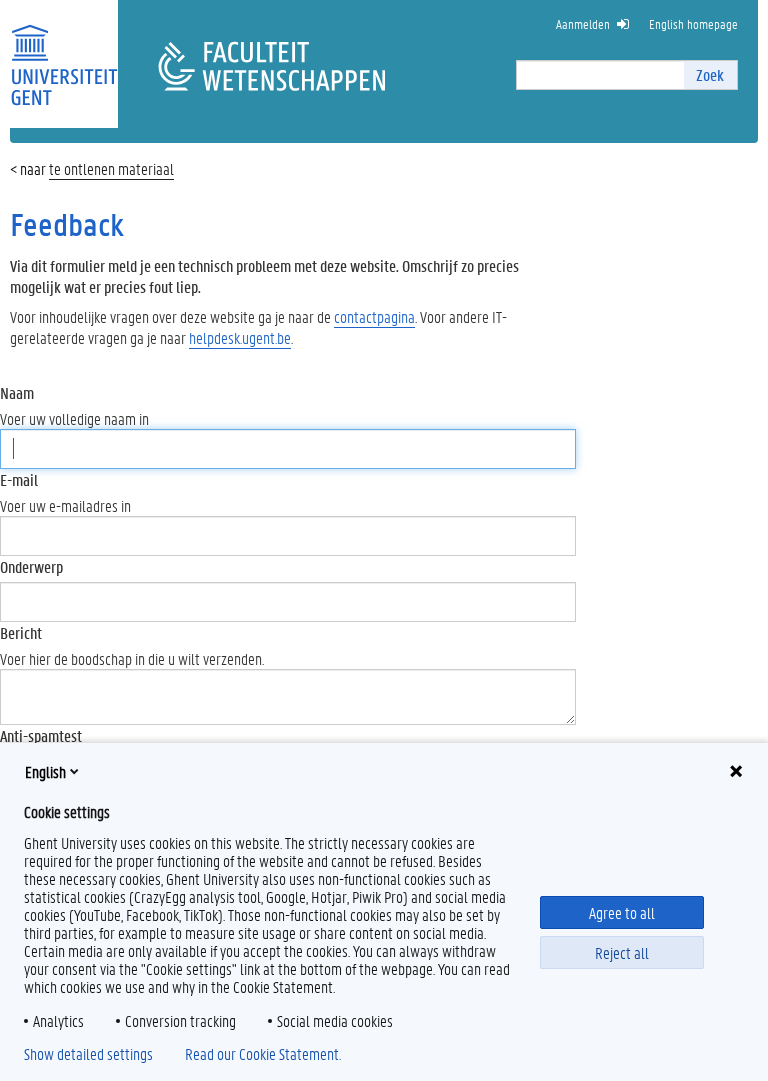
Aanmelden (583, 23)
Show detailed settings (88, 1054)
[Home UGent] (64, 52)
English (45, 771)
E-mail (19, 479)
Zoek (710, 74)
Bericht (21, 632)
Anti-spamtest (41, 735)
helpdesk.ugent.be (240, 337)
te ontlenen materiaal (111, 168)
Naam (17, 392)
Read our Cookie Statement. (263, 1054)
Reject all (622, 952)
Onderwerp (31, 566)
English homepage (693, 23)
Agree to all (622, 912)
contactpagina (374, 316)
